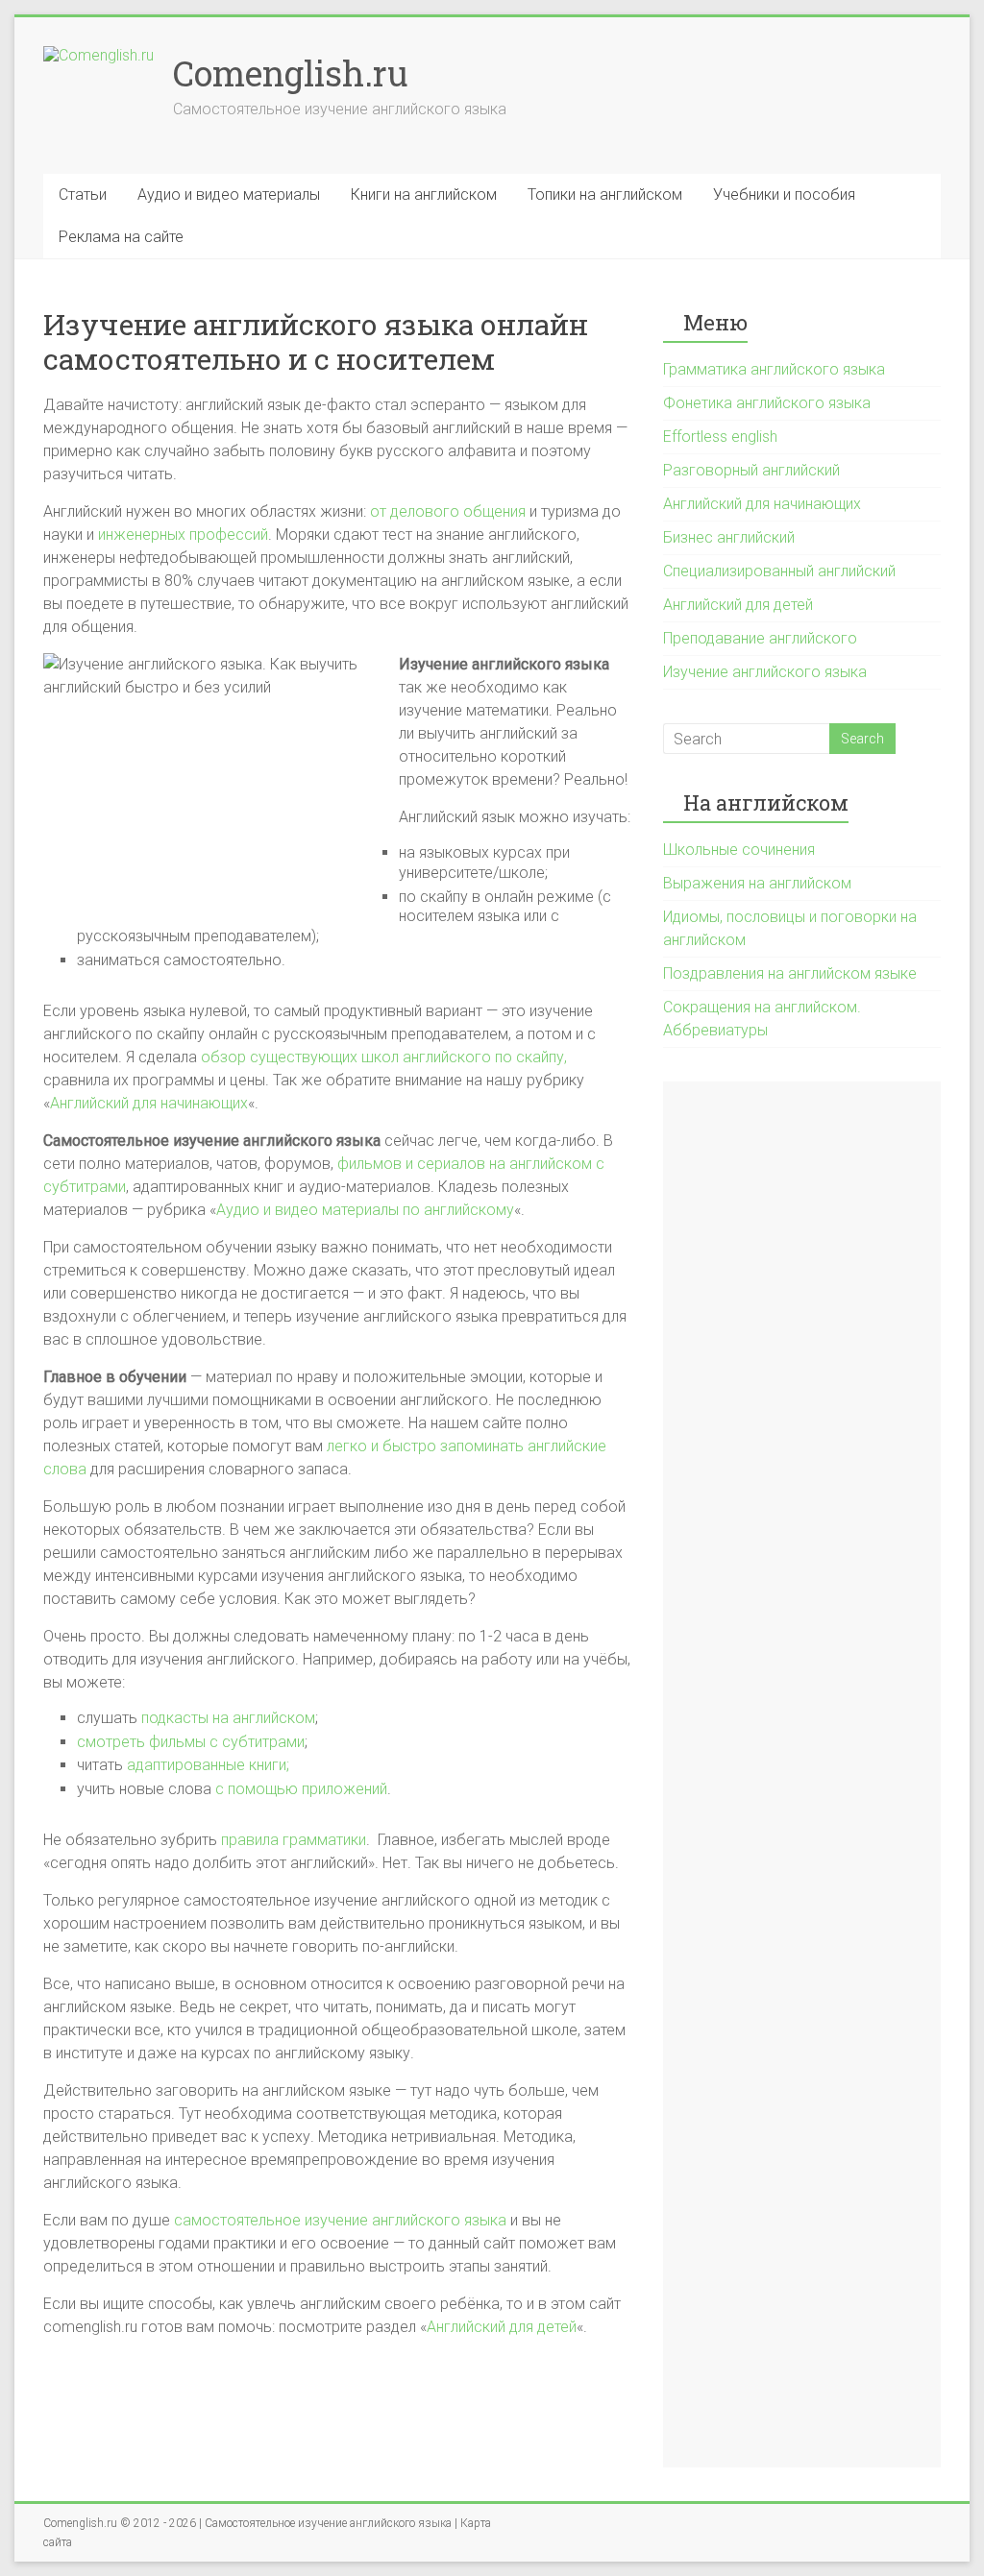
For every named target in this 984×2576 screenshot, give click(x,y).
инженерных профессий (183, 535)
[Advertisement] (802, 1774)
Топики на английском (605, 194)
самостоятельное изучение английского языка (340, 2220)
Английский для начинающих (149, 1103)
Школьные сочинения (739, 850)
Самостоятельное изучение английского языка (328, 2523)
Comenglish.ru (291, 73)
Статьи (83, 194)
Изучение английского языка (765, 672)
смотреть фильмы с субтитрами (191, 1742)
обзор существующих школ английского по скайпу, (384, 1057)
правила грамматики (294, 1840)
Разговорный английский (751, 470)
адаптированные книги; (208, 1765)
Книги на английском (424, 194)
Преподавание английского (760, 638)
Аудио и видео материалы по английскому (365, 1210)
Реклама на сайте (121, 237)
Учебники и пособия (784, 194)
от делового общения (448, 511)
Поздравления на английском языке (790, 973)
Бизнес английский (729, 537)
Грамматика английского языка (774, 369)
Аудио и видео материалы (229, 194)
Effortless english (720, 437)
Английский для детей (502, 2327)
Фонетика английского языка (767, 403)
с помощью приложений (301, 1789)
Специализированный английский (779, 571)
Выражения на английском (757, 883)
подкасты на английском (228, 1718)
